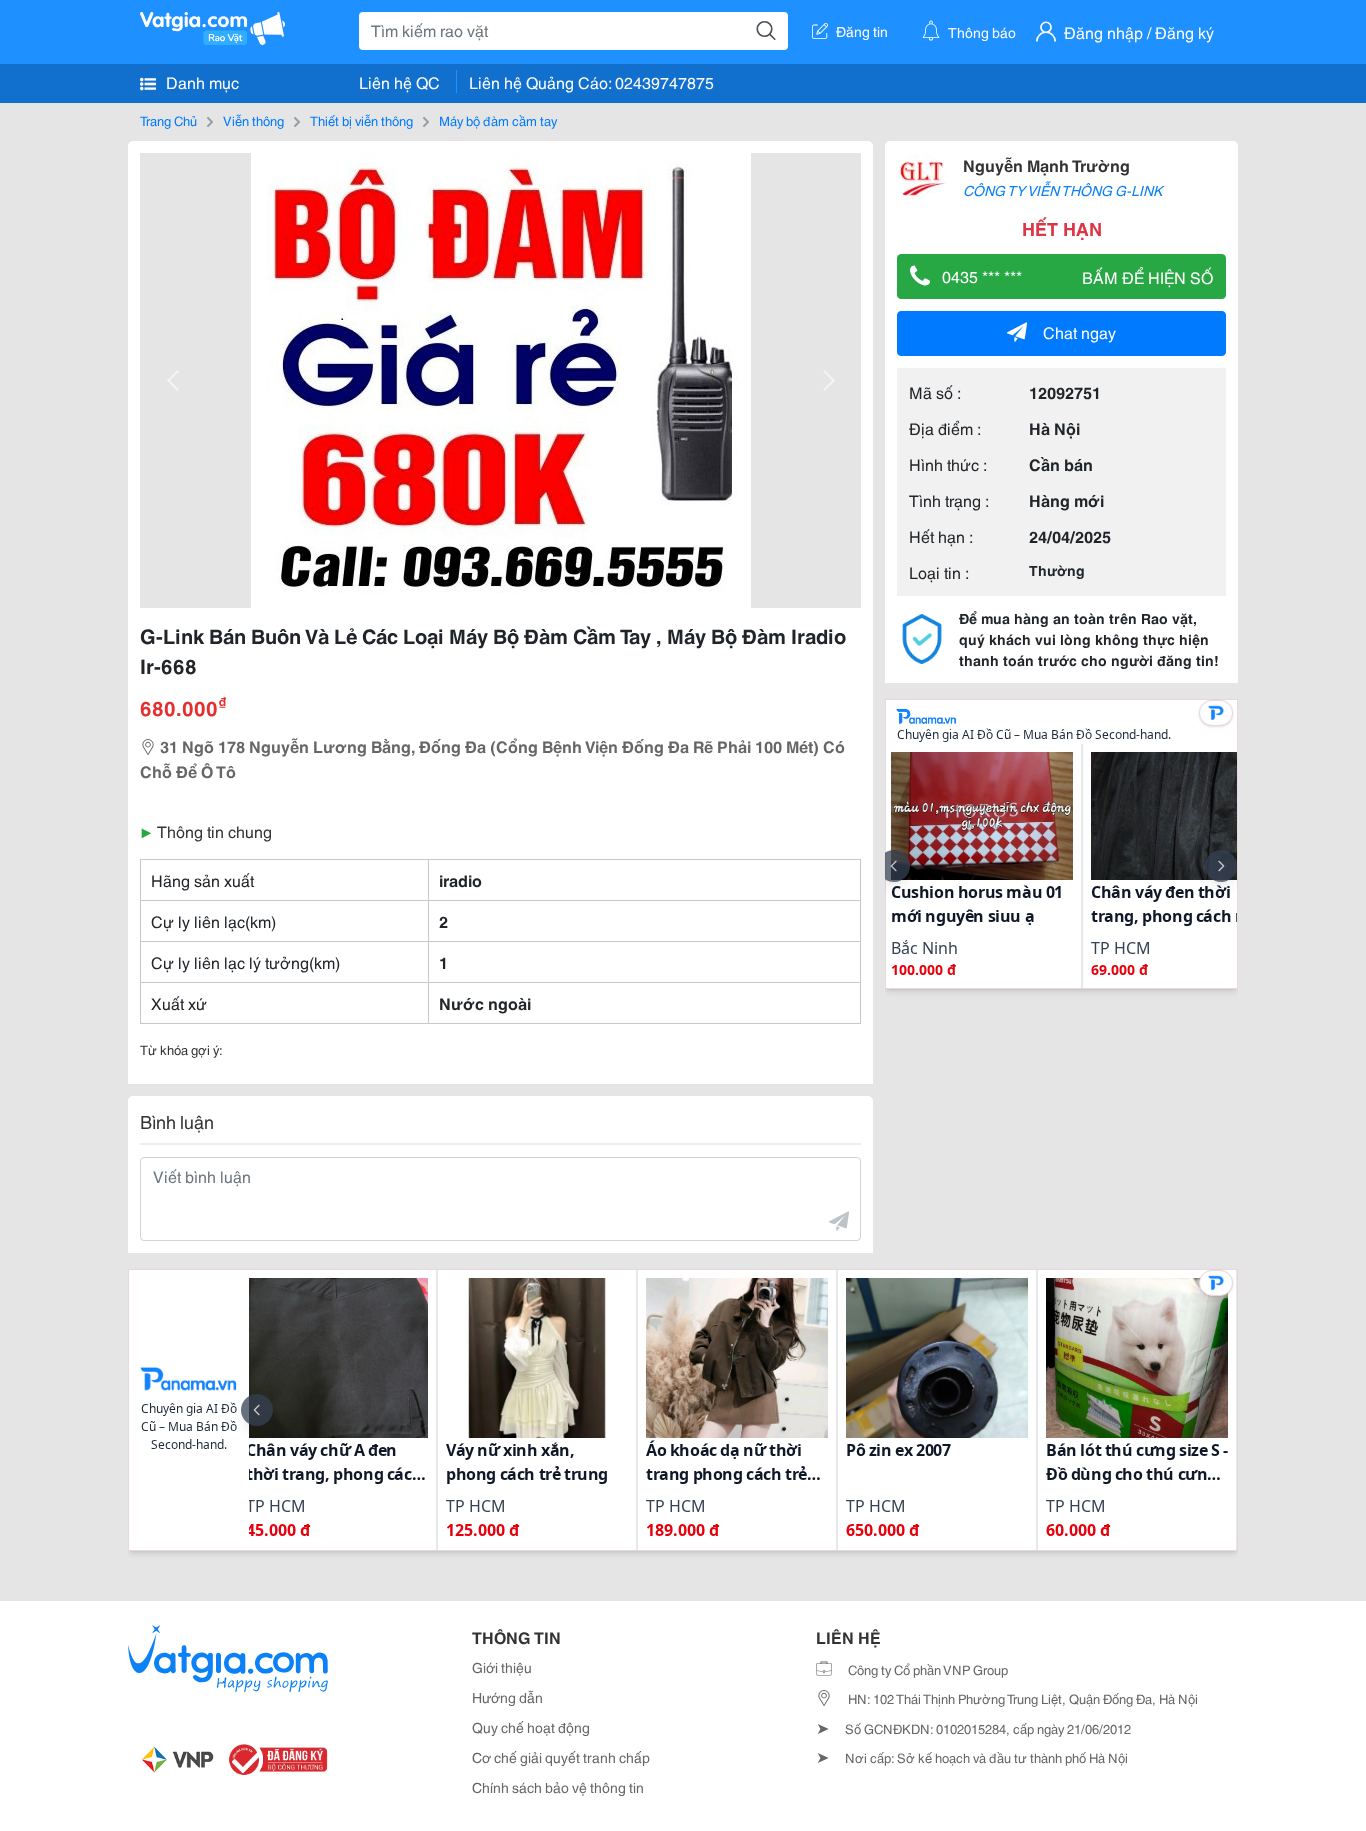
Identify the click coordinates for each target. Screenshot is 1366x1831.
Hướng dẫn (507, 1697)
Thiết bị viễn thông (361, 120)
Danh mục (200, 81)
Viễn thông (253, 120)
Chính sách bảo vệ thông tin (558, 1787)
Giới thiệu (502, 1667)
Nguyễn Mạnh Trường (1046, 164)
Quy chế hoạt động (531, 1727)
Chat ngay (1079, 331)
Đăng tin (862, 31)
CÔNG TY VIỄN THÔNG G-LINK (1062, 190)
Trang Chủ (168, 120)
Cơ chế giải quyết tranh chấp (561, 1757)
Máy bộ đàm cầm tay (498, 120)
